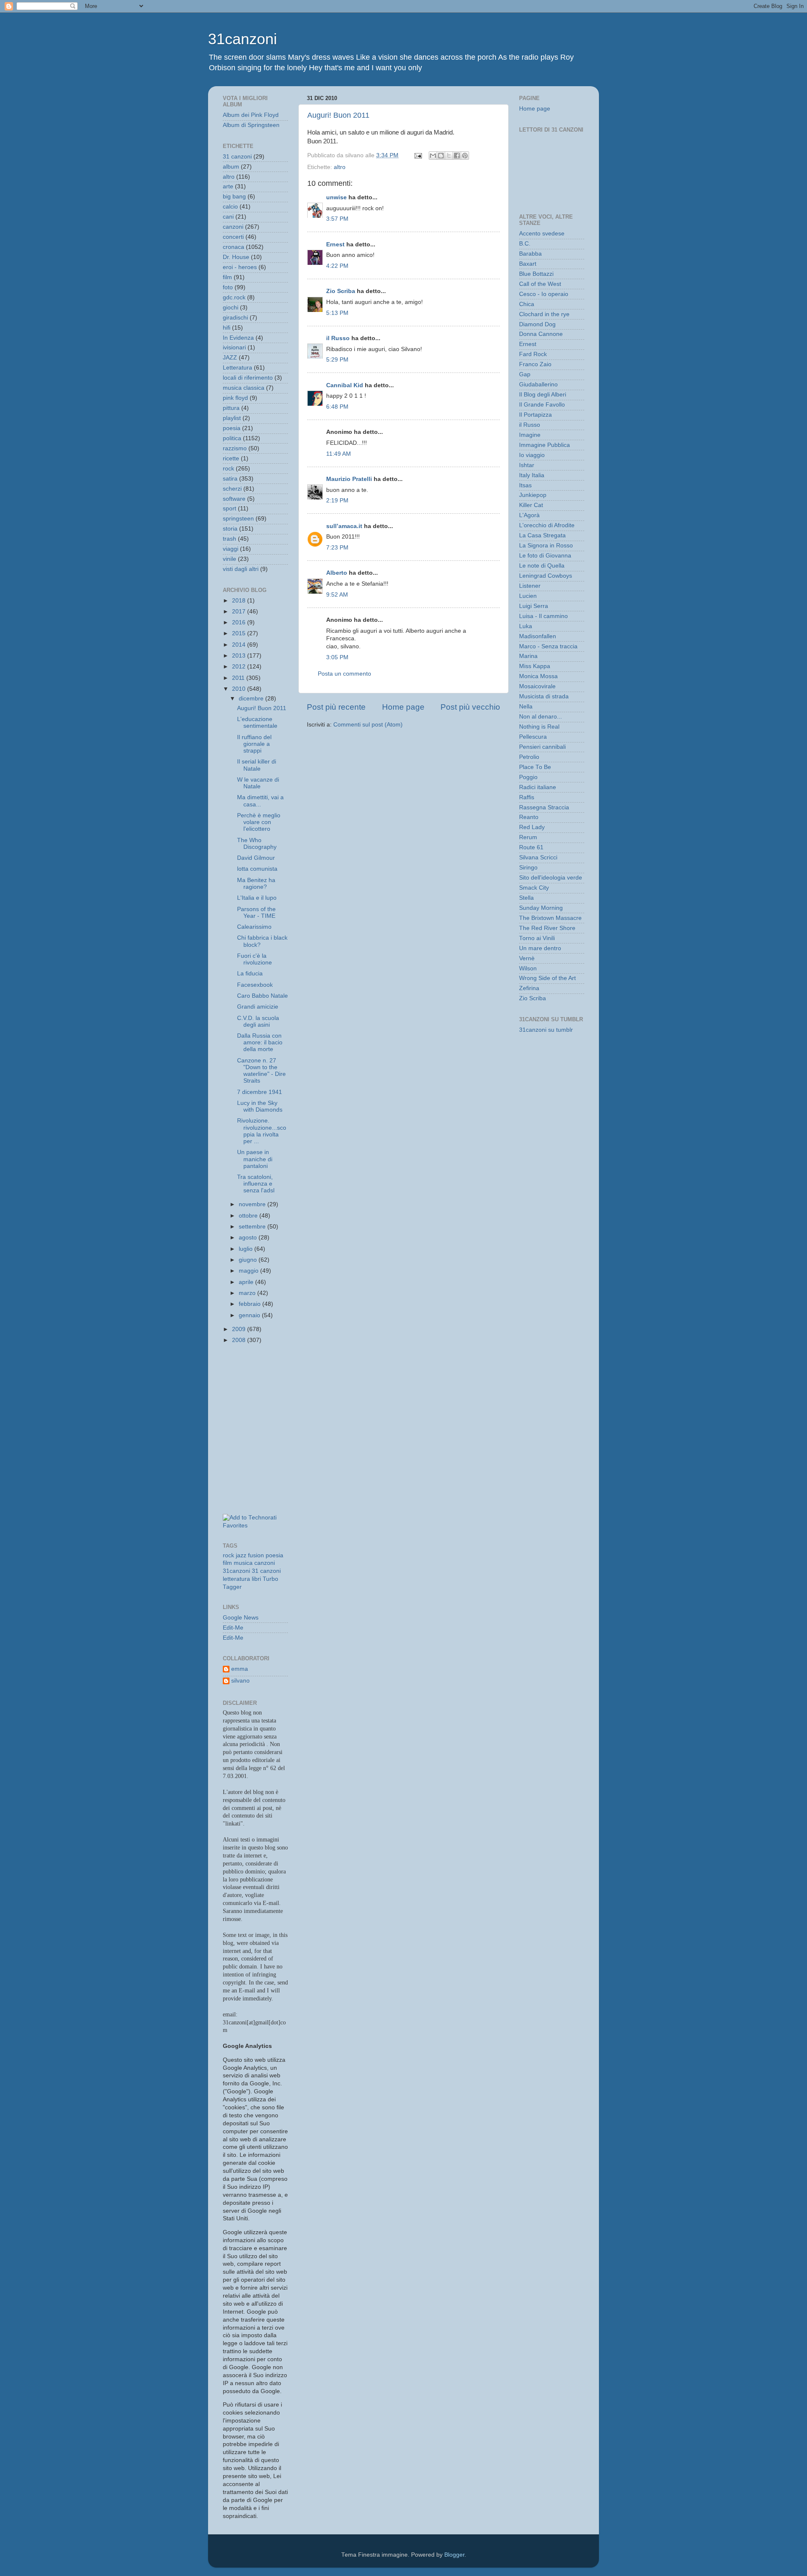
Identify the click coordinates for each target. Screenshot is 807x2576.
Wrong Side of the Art (547, 978)
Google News (241, 1618)
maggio (249, 1271)
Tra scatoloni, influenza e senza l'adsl (256, 1184)
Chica (527, 304)
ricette (231, 458)
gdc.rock (234, 297)
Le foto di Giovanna (545, 556)
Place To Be (535, 767)
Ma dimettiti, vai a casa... (260, 801)
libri (256, 1579)
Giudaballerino (538, 384)
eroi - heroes (240, 267)
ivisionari (234, 347)
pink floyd (235, 398)
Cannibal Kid (345, 385)
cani (228, 217)
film (227, 277)
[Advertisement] (261, 1390)
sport (229, 509)
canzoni (233, 227)
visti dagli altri (241, 569)
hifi (227, 328)
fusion (256, 1555)
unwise (336, 197)
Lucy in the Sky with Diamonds (260, 1106)
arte (228, 186)
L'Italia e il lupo (257, 898)
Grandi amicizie (258, 1007)
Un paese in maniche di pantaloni (255, 1159)
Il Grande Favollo (542, 405)
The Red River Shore (547, 928)
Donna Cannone (541, 334)
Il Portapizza (535, 415)
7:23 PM (337, 548)
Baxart (528, 264)
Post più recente (336, 707)
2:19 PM (337, 501)
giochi (231, 308)
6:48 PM (337, 407)
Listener (530, 586)
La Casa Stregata (542, 535)
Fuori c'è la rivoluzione (254, 959)
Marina (528, 656)
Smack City (534, 888)
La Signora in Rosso (546, 546)
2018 (240, 601)
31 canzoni (237, 157)
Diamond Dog (537, 324)
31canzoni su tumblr (546, 1030)
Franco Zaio (535, 364)
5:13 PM (337, 313)
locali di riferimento (248, 378)
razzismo (235, 448)
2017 (240, 612)
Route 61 (531, 847)
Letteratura (237, 368)
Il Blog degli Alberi (543, 395)
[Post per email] (418, 155)
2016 (240, 622)
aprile (247, 1282)
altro (340, 167)
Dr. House (236, 257)
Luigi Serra (534, 606)
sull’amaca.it (344, 526)
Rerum (528, 837)
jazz (241, 1555)
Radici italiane (538, 787)
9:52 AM (337, 595)
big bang (234, 197)
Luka (526, 626)
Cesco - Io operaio (544, 294)
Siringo (528, 868)
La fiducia (250, 974)
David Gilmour (256, 858)
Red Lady (532, 827)
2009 (240, 1329)
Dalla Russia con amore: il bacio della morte (260, 1042)
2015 (240, 633)
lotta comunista (257, 869)
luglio (247, 1249)
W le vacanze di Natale (258, 783)
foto (228, 287)
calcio (230, 207)
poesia (232, 428)
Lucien (528, 596)
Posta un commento (344, 674)
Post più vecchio (470, 707)
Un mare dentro (540, 948)
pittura (231, 408)
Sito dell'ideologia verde (551, 878)
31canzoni (243, 39)
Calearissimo (254, 927)
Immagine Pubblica (545, 445)
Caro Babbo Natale (262, 996)
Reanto (529, 817)
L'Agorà (529, 515)
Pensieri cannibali (542, 747)
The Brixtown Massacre (550, 918)
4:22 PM (337, 266)
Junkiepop (533, 495)
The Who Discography (257, 844)
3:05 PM (337, 657)
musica (243, 1563)
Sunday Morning (541, 908)
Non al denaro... (541, 717)
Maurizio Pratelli (349, 479)
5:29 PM (337, 360)
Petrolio (529, 757)
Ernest (335, 244)
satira (230, 479)
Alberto (337, 573)
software (234, 499)
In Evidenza (238, 338)
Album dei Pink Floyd (251, 115)
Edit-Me (233, 1628)
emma (240, 1669)
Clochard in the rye (544, 314)
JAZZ (230, 358)
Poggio (528, 777)
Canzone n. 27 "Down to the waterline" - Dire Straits (261, 1071)
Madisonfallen (538, 636)
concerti (233, 237)
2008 (240, 1340)
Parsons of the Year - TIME (256, 913)
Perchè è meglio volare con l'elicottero (259, 822)
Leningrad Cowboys (546, 576)
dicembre (252, 699)
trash (229, 539)
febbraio (251, 1304)
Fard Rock (533, 354)
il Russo (338, 338)
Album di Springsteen (251, 125)
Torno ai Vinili (537, 938)
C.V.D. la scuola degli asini (258, 1021)
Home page (403, 707)
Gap (525, 374)
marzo (248, 1293)
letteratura (236, 1579)
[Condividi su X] (449, 156)
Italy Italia (532, 475)
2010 (240, 689)
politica (232, 438)
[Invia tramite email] (433, 156)
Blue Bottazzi (536, 274)
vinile (229, 559)
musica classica (244, 388)
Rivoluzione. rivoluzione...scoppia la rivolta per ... (262, 1131)
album (231, 167)
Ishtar (527, 465)
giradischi (235, 318)
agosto (249, 1238)
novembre (253, 1204)
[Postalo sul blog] (441, 156)
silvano (240, 1681)
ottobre (249, 1216)
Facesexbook (255, 985)
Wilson (528, 968)
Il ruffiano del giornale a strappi (254, 744)
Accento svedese (542, 234)
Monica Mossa (538, 676)
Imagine (530, 435)
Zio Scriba (341, 291)
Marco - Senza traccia (548, 646)
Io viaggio (532, 455)
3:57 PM (337, 219)
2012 (240, 667)
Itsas (525, 485)
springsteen (238, 519)
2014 (240, 645)
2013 (240, 656)
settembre (253, 1227)
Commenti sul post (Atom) (368, 725)
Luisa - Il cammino (543, 616)
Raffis (527, 797)
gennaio (250, 1315)
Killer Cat (531, 505)
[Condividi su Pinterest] (465, 156)
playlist (232, 418)
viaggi (231, 549)
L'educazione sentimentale (257, 723)
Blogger (454, 2555)
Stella (526, 898)
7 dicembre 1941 (260, 1092)
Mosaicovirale (537, 686)
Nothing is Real (539, 727)
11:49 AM (339, 454)
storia (230, 529)
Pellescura (533, 737)
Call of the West (540, 284)
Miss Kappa (535, 666)
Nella (526, 707)
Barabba (530, 254)
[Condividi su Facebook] (457, 156)
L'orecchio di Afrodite (547, 525)
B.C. (525, 244)
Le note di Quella (542, 566)
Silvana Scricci (538, 857)
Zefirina (529, 988)
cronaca (233, 247)
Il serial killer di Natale (257, 765)
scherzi (232, 489)
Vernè (527, 958)
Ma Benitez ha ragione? (256, 884)
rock (228, 469)
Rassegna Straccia (544, 807)
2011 (239, 678)
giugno (249, 1260)
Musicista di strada (544, 696)
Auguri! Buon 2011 (338, 115)
